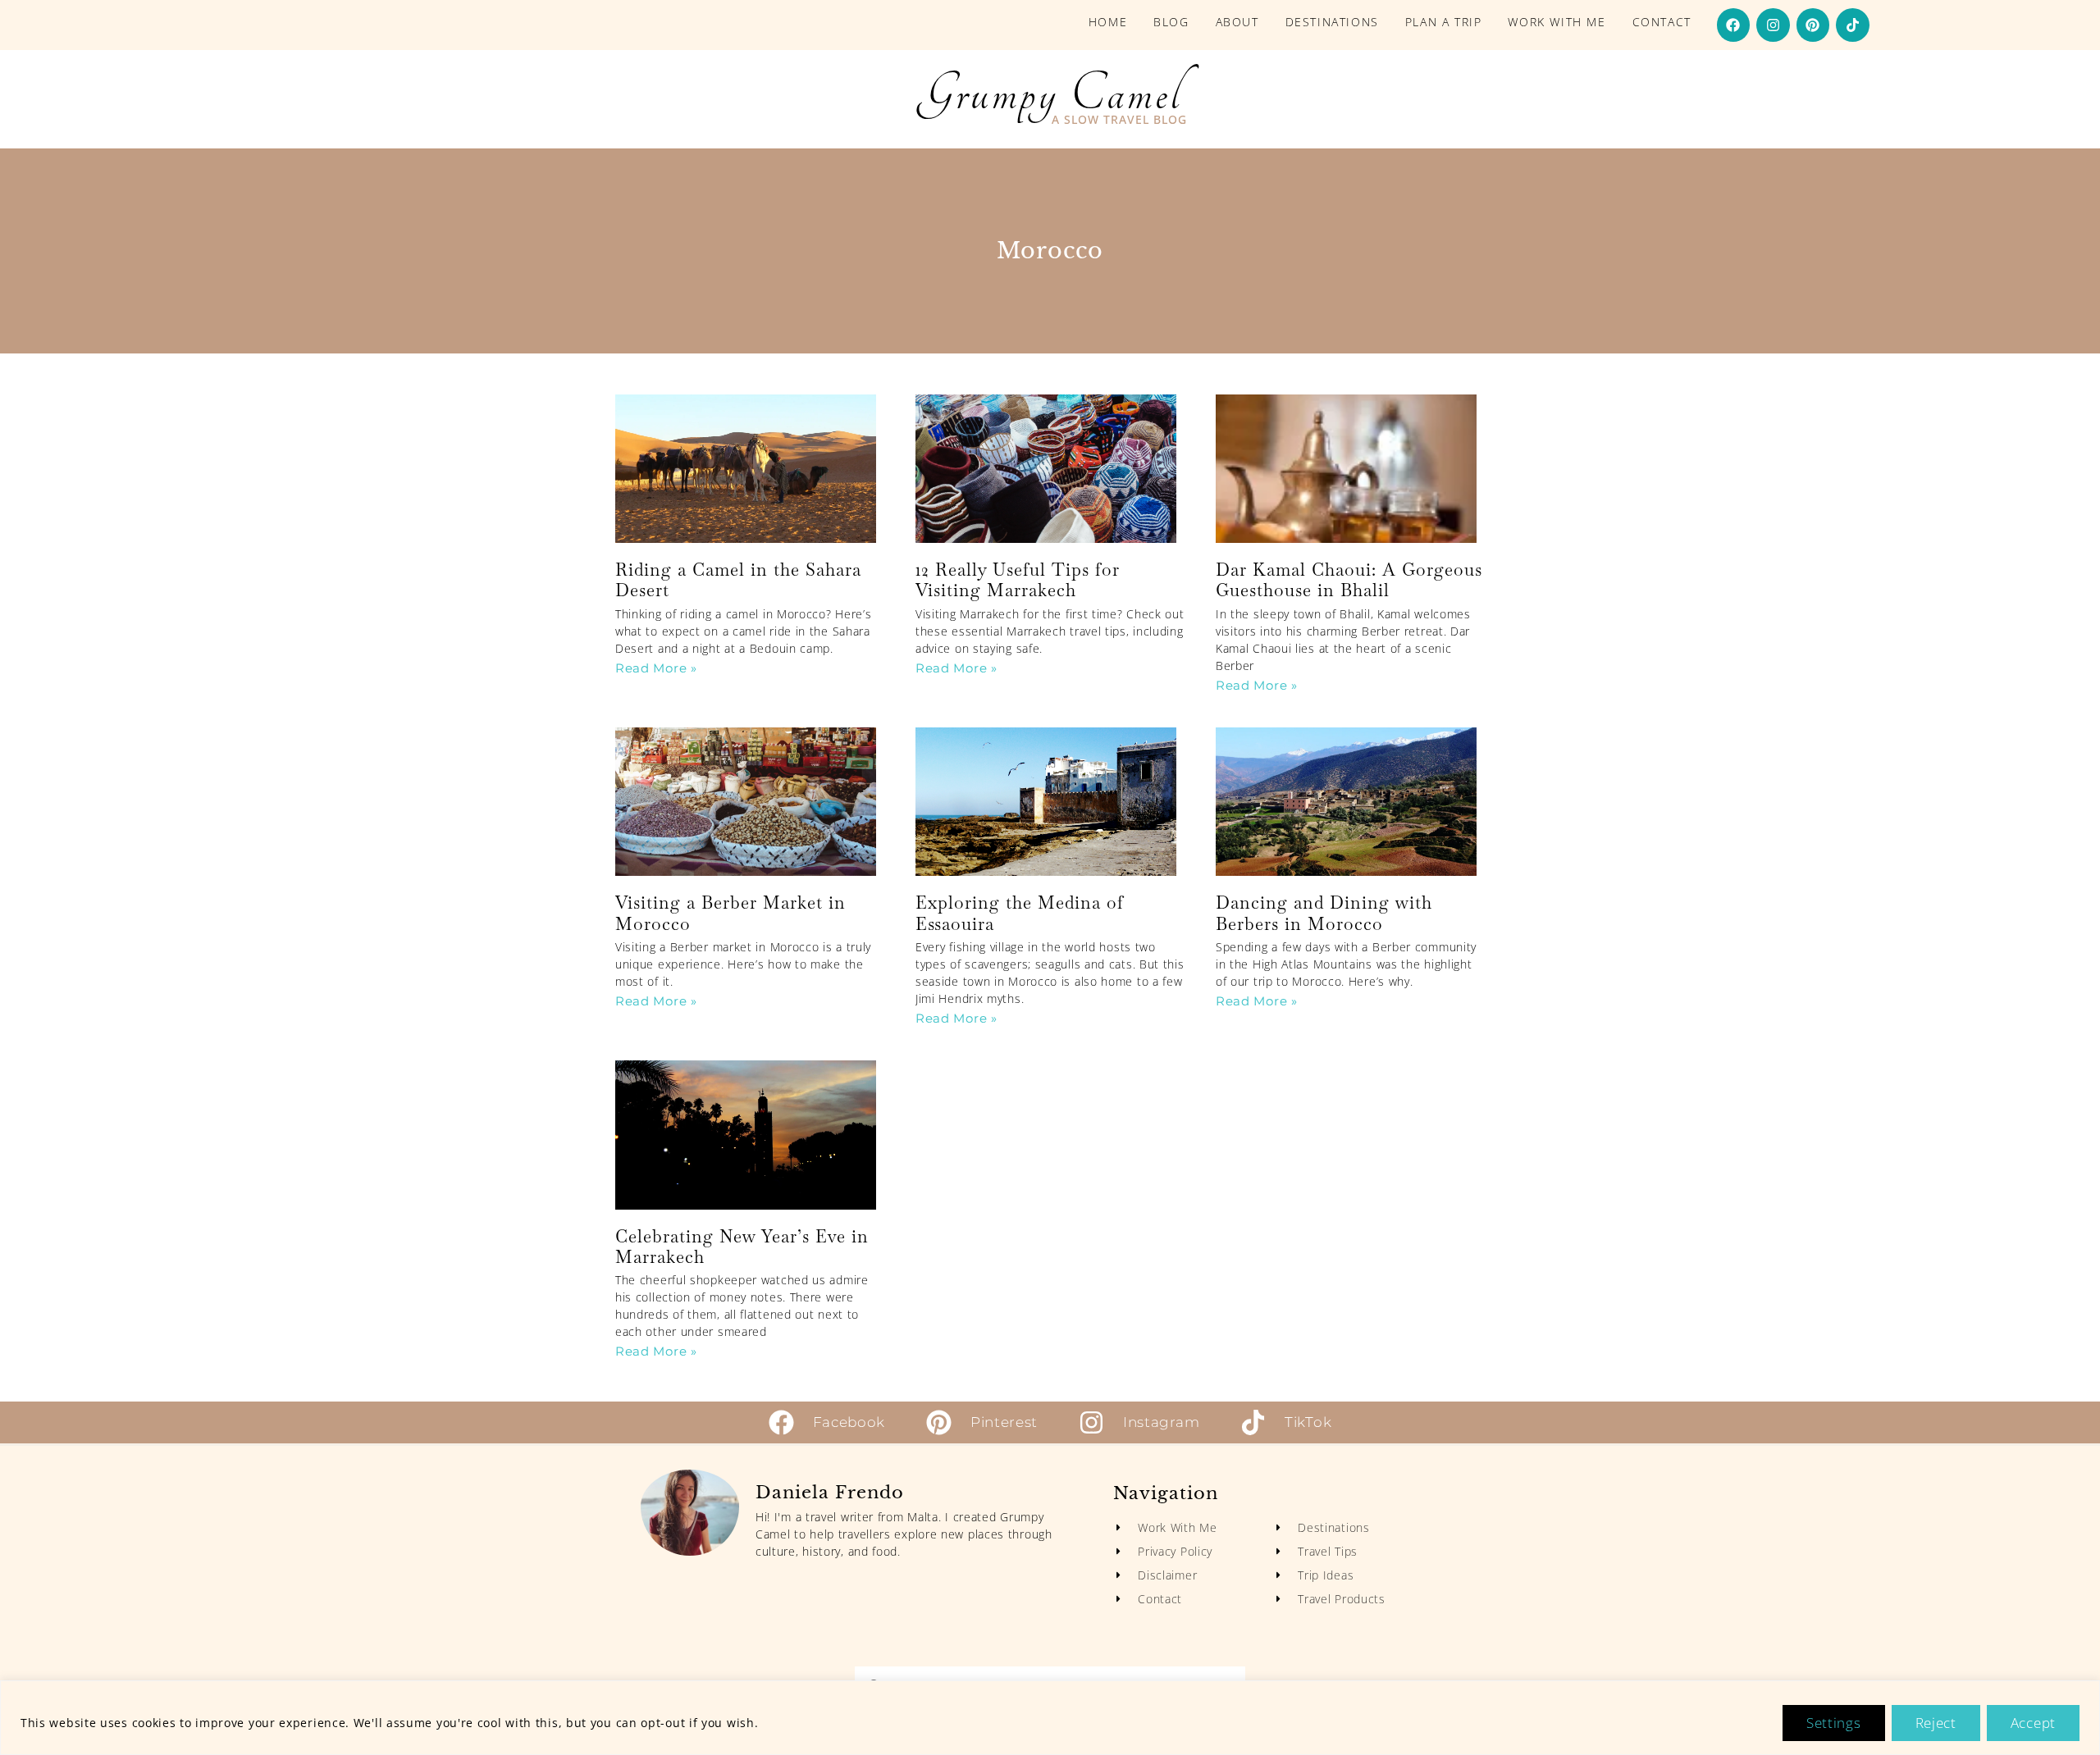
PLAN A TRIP (1444, 22)
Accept (2033, 1723)
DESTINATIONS (1332, 22)
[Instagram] (1773, 25)
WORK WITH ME (1557, 22)
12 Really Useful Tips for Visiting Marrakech (1018, 580)
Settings (1834, 1723)
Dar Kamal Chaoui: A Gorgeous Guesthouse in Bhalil (1349, 580)
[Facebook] (1734, 25)
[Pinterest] (1813, 25)
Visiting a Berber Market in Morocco (730, 913)
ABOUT (1237, 22)
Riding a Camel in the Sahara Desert (738, 580)
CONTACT (1662, 22)
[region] (1050, 1718)
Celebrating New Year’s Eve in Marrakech (742, 1247)
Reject (1936, 1723)
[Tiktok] (1853, 25)
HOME (1108, 22)
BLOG (1171, 22)
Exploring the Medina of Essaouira (1020, 913)
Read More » (656, 668)
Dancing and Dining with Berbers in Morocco (1324, 913)
